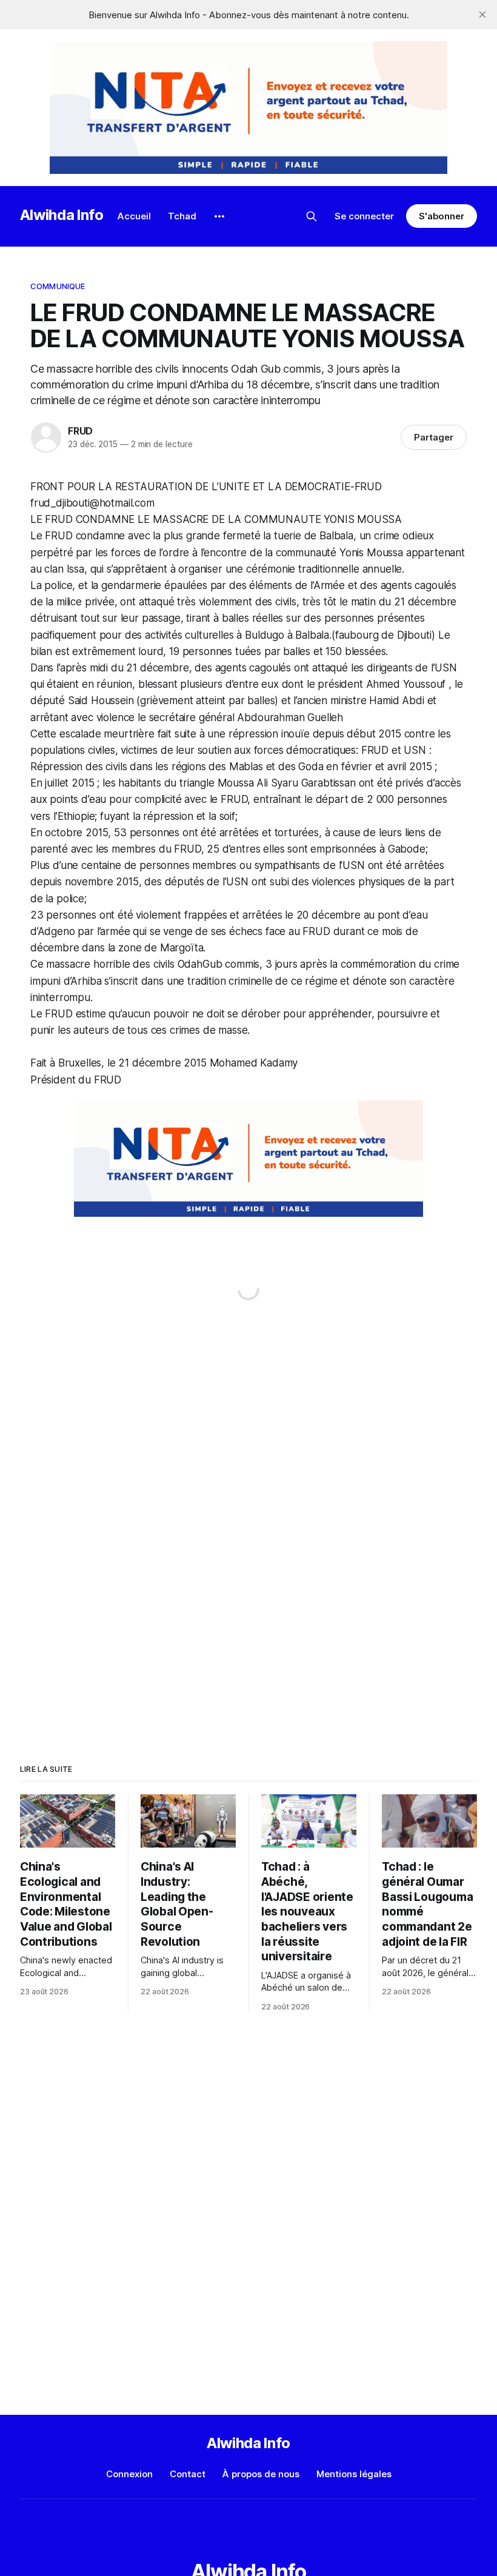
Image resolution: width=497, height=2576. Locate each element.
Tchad (182, 216)
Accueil (134, 216)
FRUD (80, 431)
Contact (188, 2474)
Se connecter (364, 216)
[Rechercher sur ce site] (312, 216)
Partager (434, 437)
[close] (482, 15)
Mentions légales (354, 2474)
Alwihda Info (62, 215)
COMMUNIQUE (58, 286)
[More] (219, 216)
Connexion (129, 2474)
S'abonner (442, 216)
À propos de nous (261, 2474)
